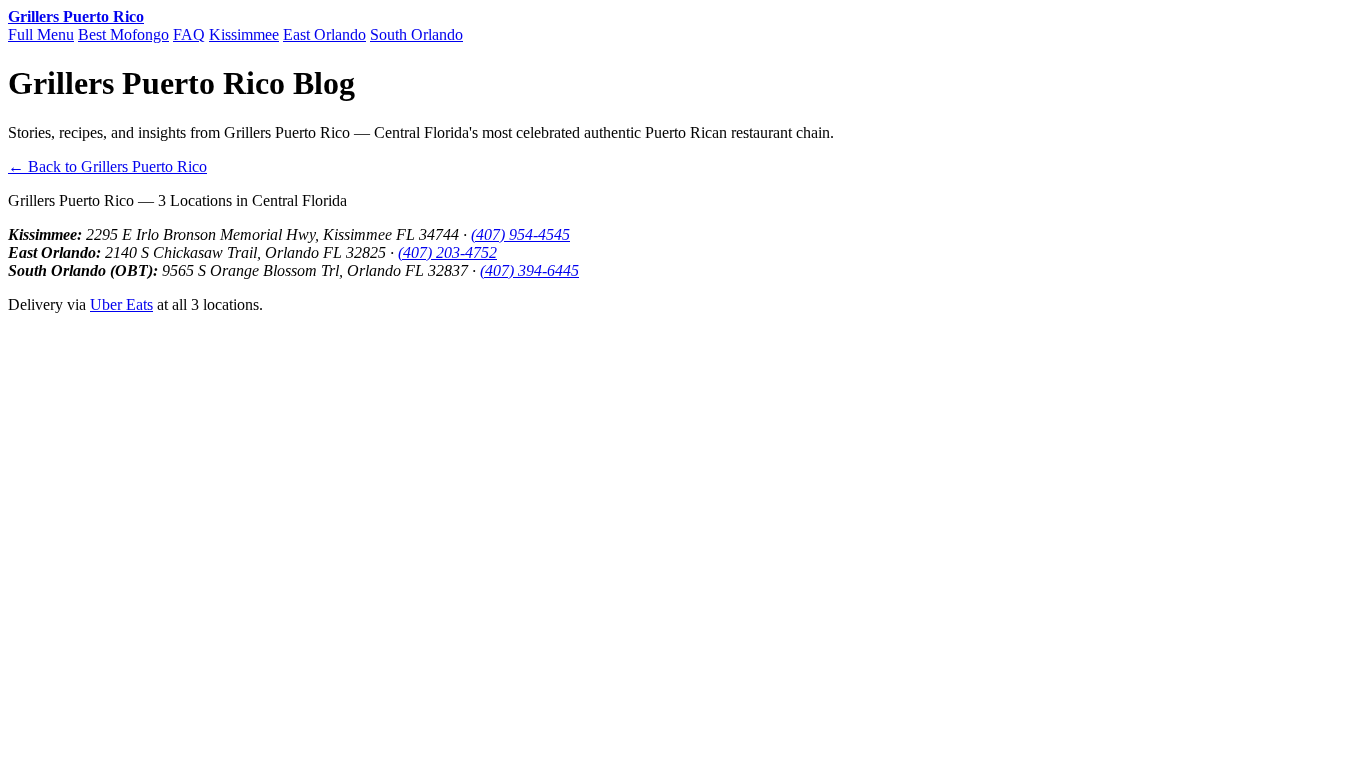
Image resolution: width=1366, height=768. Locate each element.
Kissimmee (244, 34)
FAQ (189, 34)
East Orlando (324, 34)
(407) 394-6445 (529, 270)
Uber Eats (121, 304)
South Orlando (416, 34)
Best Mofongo (123, 34)
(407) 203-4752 (447, 252)
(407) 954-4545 (520, 234)
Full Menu (41, 34)
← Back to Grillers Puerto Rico (107, 166)
